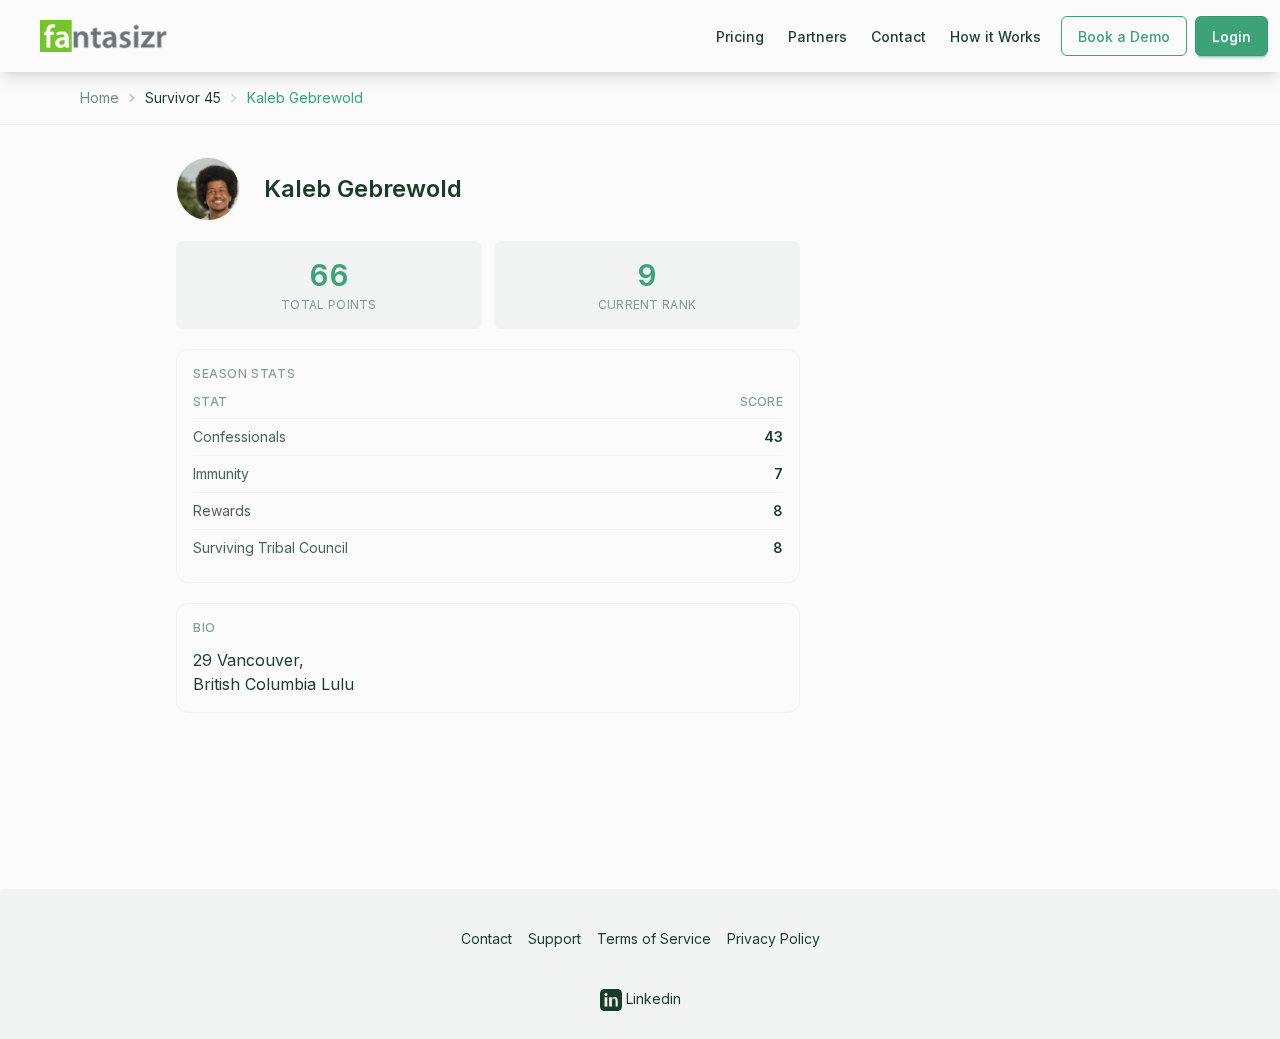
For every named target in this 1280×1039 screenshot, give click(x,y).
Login (1231, 36)
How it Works (995, 36)
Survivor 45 (183, 97)
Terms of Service (654, 938)
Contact (898, 36)
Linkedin (651, 998)
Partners (817, 36)
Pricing (740, 36)
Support (554, 938)
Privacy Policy (773, 938)
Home (99, 97)
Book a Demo (1124, 36)
